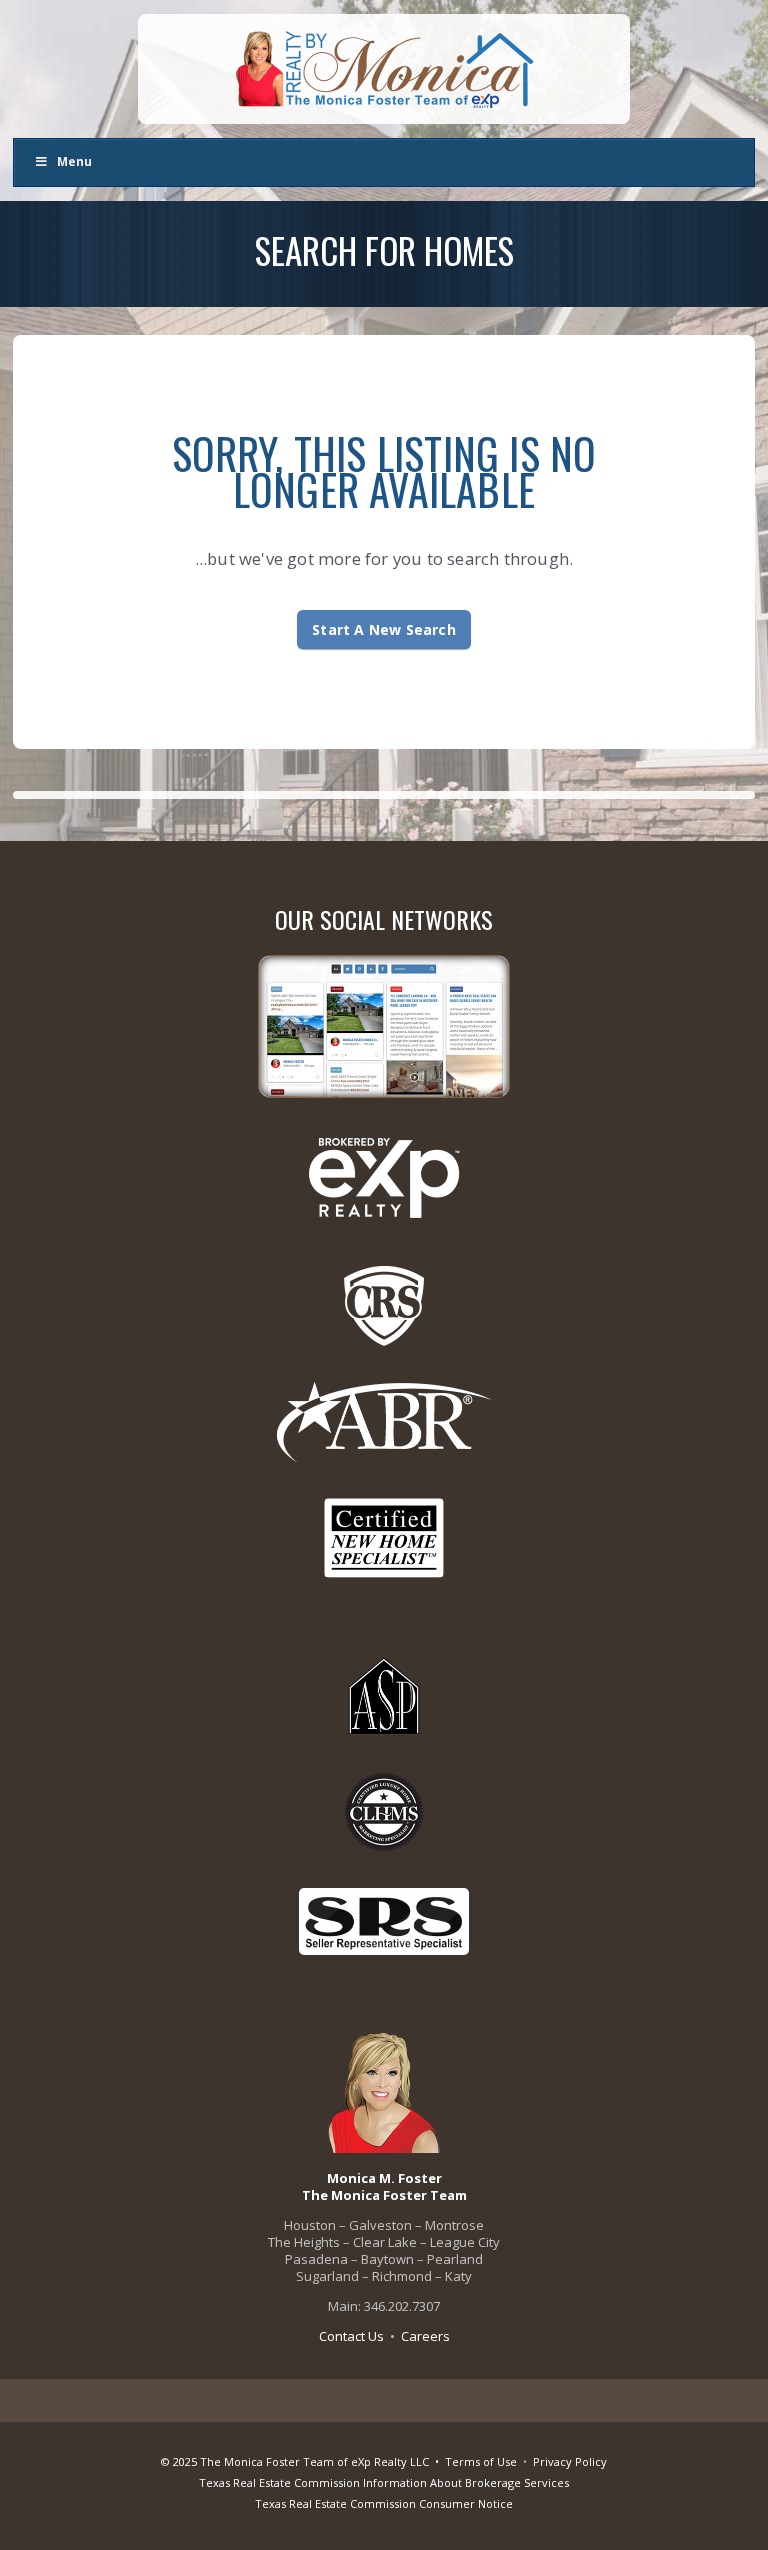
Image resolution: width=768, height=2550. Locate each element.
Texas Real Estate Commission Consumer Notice (384, 2503)
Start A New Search (384, 629)
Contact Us (351, 2336)
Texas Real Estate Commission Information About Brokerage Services (384, 2482)
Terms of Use (481, 2461)
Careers (425, 2336)
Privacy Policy (570, 2461)
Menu (74, 161)
